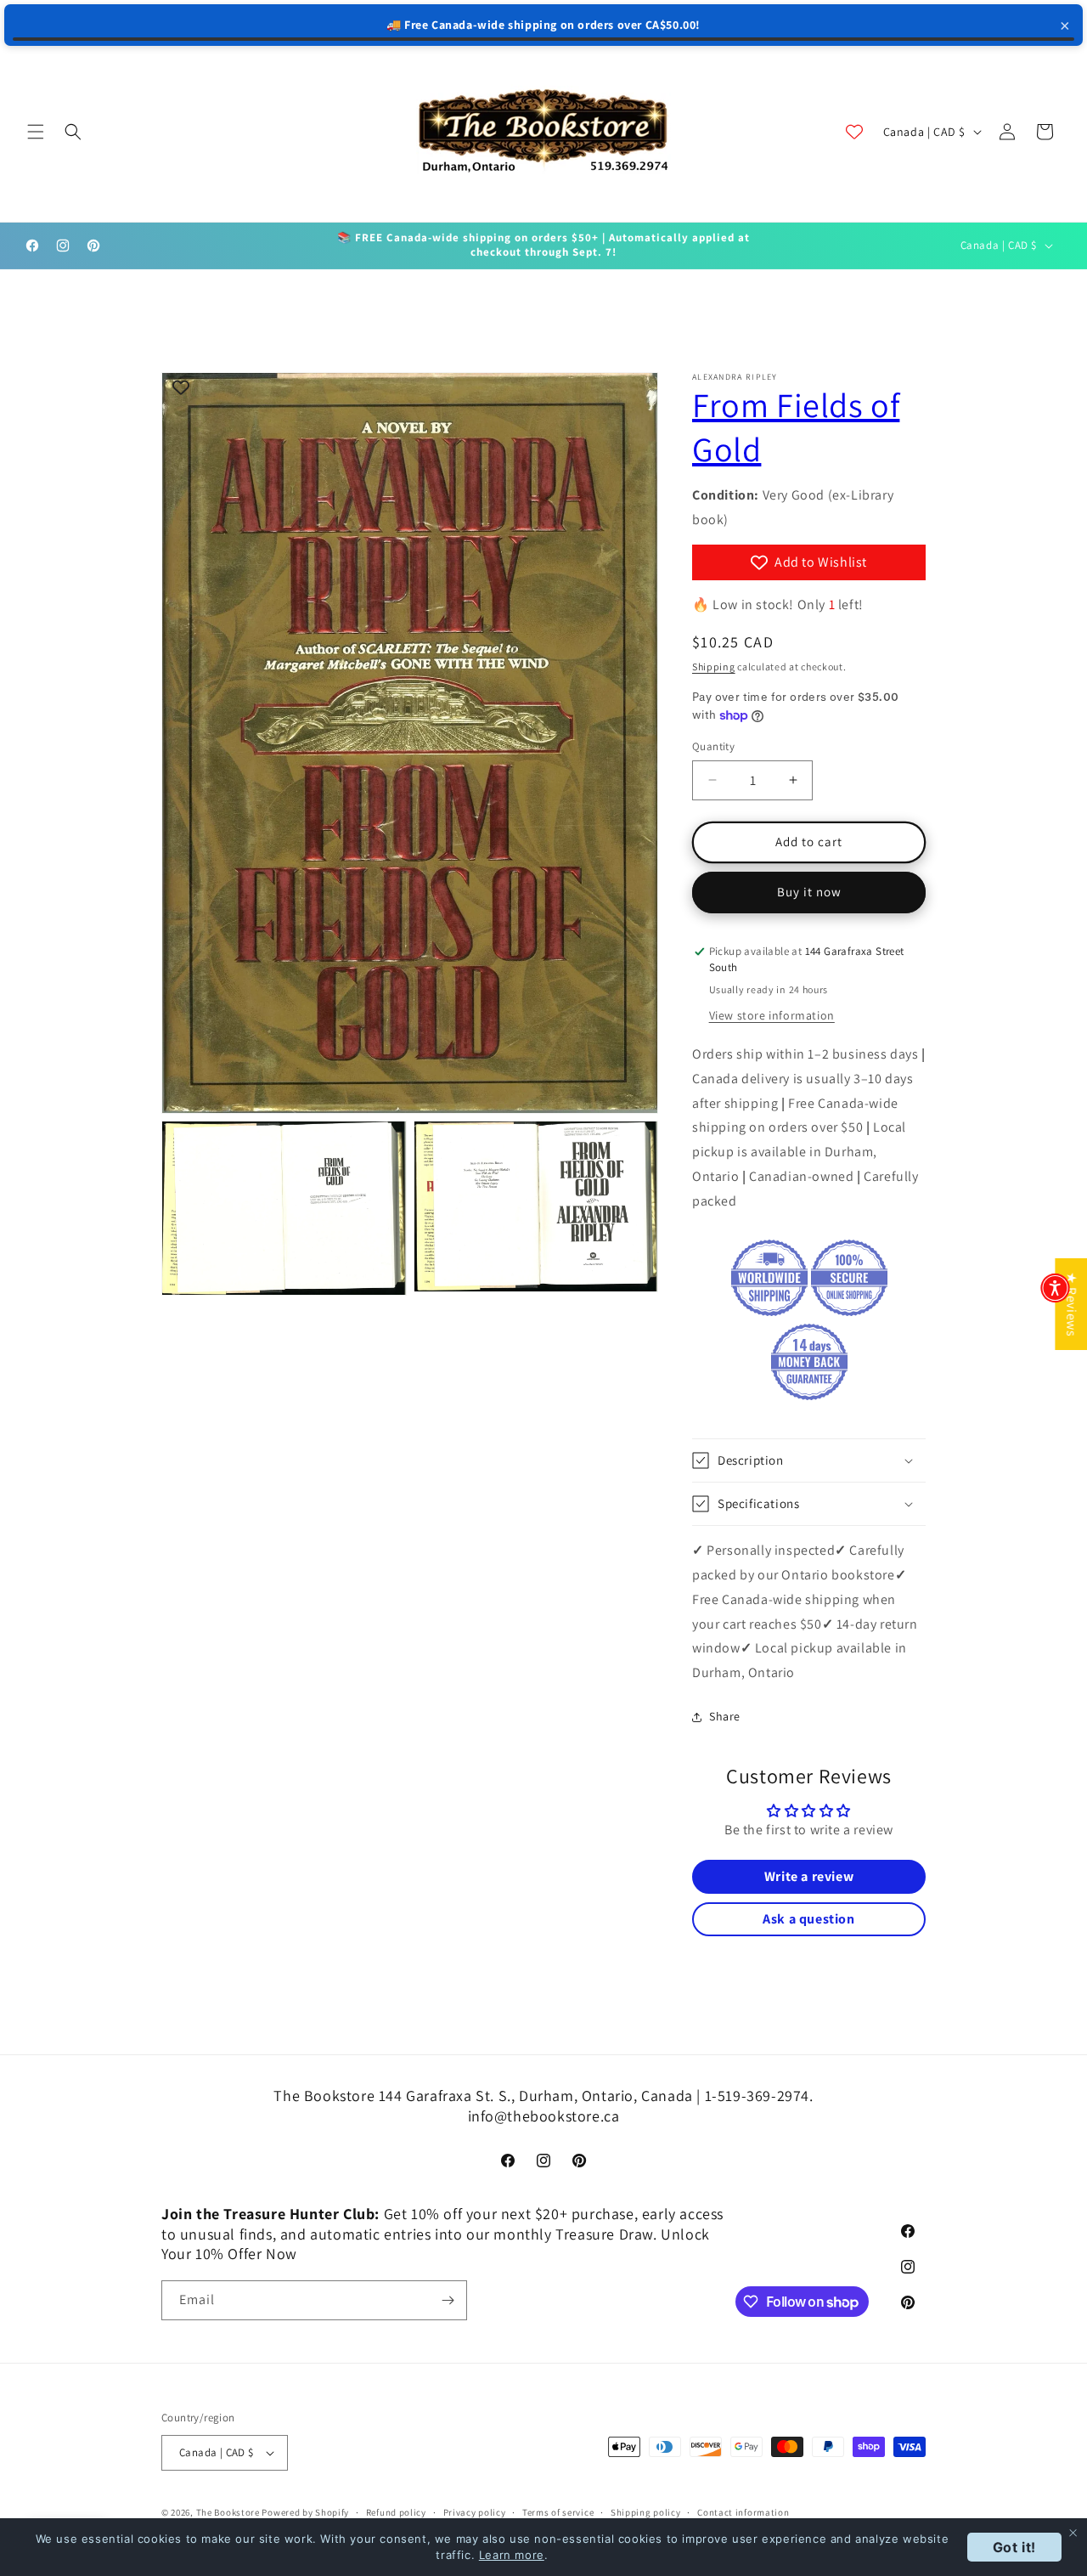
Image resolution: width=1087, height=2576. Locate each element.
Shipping (714, 667)
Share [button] (725, 1716)
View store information (772, 1015)
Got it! (1014, 2547)
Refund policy (396, 2512)
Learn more (512, 2555)
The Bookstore (228, 2512)
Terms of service (558, 2512)
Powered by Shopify (305, 2512)
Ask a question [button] (808, 1919)
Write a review (809, 1876)
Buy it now (809, 892)
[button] (36, 132)
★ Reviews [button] (1071, 1304)
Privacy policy (475, 2512)
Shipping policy (646, 2512)
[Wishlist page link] (854, 132)
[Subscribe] (448, 2300)
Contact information (743, 2512)
